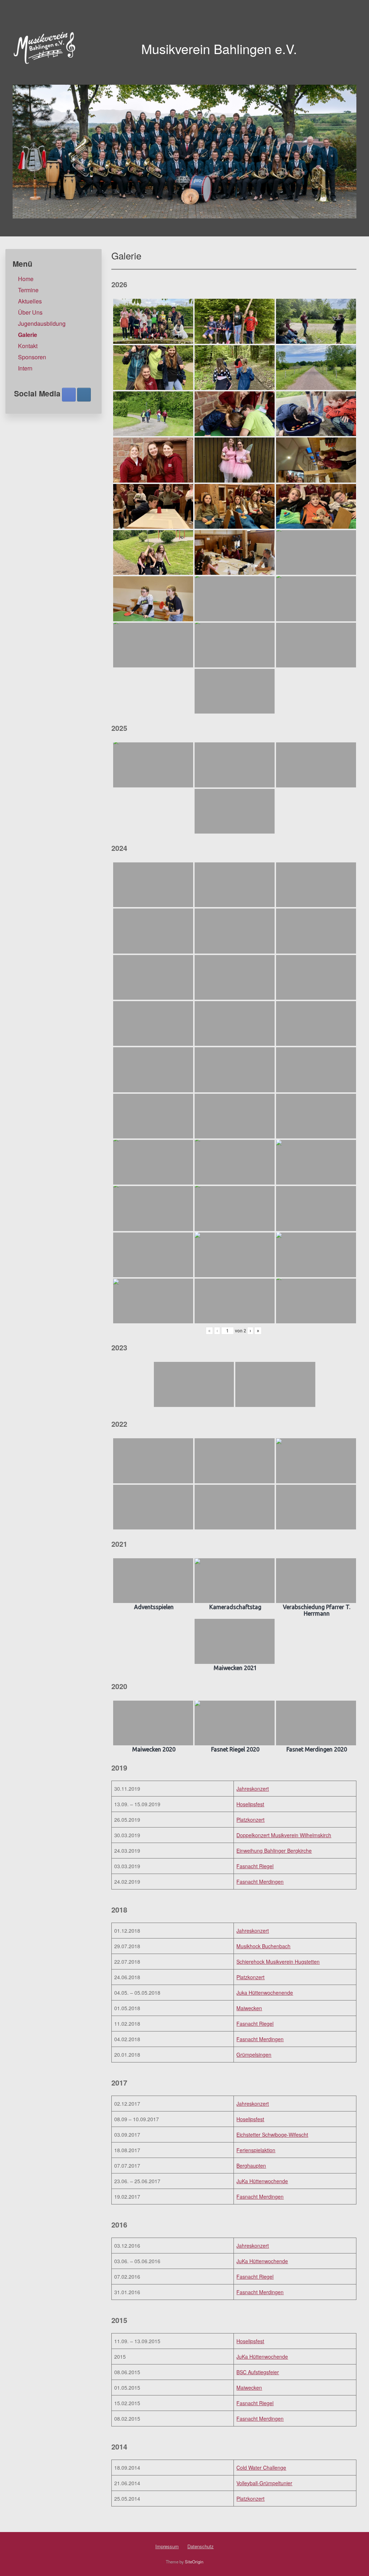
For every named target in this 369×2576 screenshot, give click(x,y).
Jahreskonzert (253, 1789)
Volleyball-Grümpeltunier (264, 2483)
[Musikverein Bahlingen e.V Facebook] (69, 395)
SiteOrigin (194, 2562)
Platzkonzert (250, 1820)
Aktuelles (30, 301)
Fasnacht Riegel (255, 1866)
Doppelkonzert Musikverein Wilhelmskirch (284, 1835)
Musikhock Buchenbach (263, 1946)
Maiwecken (249, 2008)
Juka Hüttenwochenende (265, 1993)
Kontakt (28, 346)
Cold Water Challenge (261, 2468)
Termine (28, 290)
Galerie (28, 335)
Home (26, 279)
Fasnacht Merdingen (260, 1882)
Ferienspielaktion (256, 2150)
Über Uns (30, 312)
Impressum (167, 2546)
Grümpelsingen (254, 2055)
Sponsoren (32, 357)
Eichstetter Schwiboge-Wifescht (272, 2135)
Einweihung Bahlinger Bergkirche (274, 1851)
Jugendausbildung (42, 323)
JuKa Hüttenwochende (262, 2181)
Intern (25, 368)
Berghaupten (251, 2166)
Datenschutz (201, 2546)
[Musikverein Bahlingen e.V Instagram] (84, 395)
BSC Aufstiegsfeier (258, 2372)
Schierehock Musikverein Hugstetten (278, 1962)
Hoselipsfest (250, 1804)
